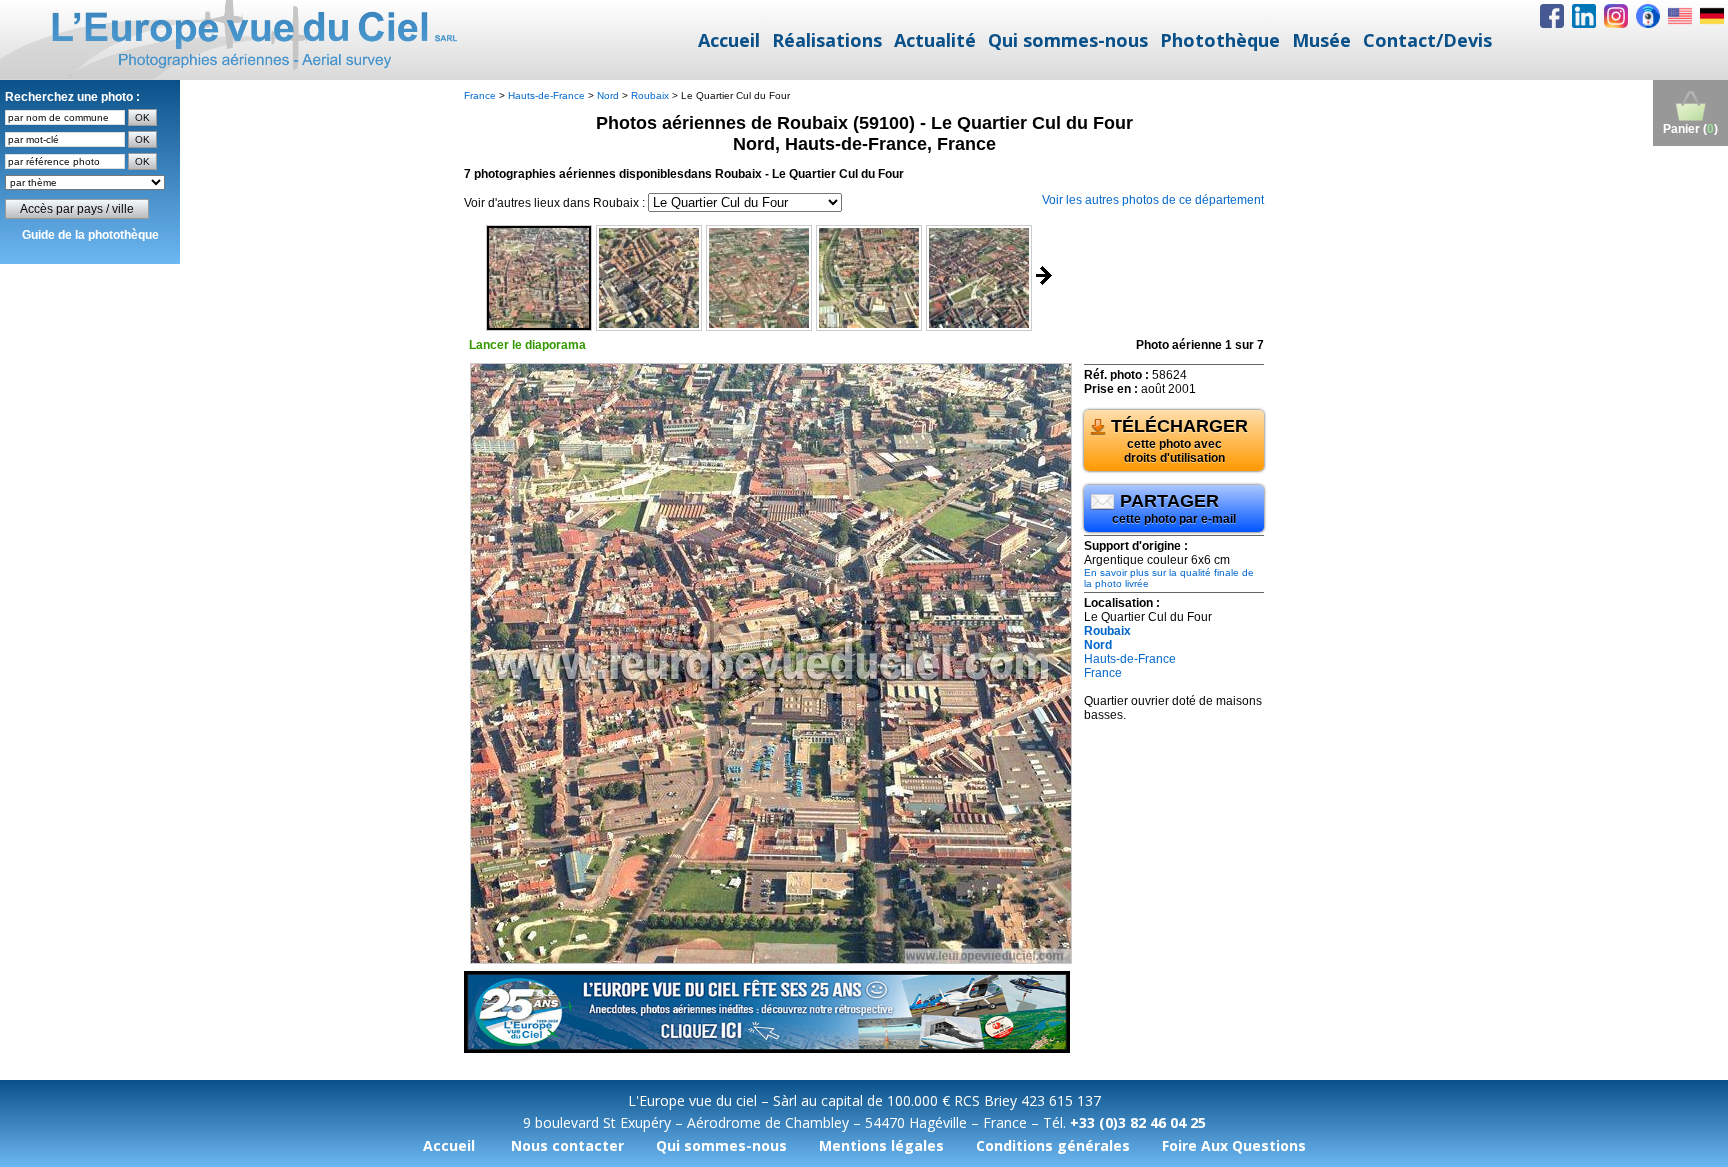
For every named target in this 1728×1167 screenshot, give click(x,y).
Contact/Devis (1427, 40)
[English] (1680, 16)
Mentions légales (881, 1145)
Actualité (935, 40)
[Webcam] (1648, 16)
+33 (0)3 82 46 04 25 (1138, 1122)
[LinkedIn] (1584, 16)
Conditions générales (1053, 1145)
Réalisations (827, 40)
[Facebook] (1552, 16)
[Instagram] (1616, 16)
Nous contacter (567, 1145)
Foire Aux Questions (1234, 1145)
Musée (1321, 40)
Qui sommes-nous (1068, 40)
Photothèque (1220, 40)
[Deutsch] (1712, 16)
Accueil (729, 40)
